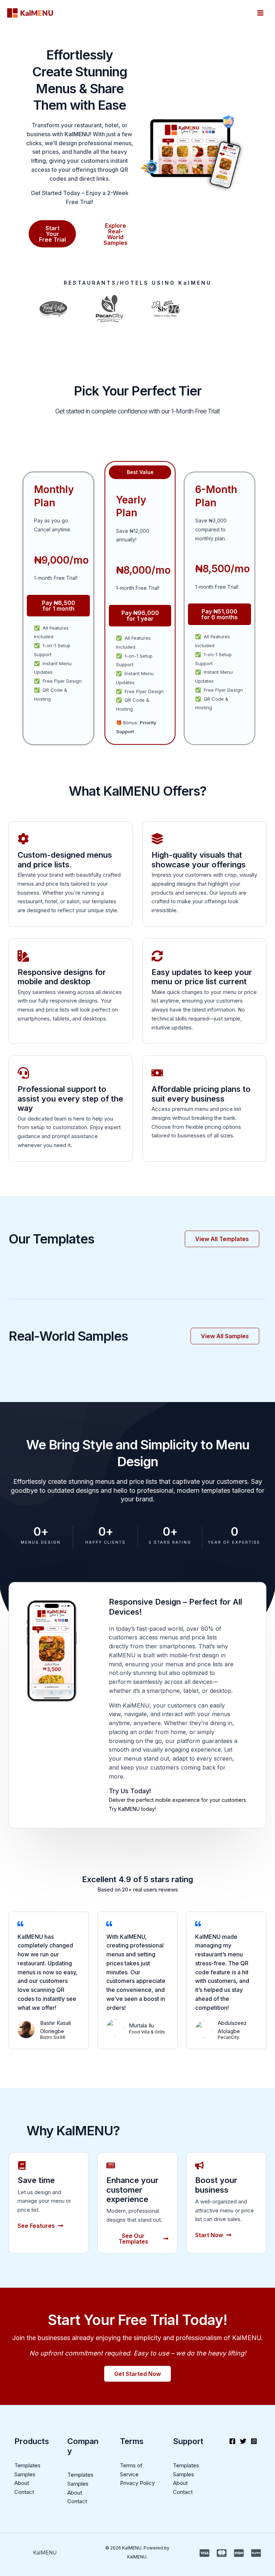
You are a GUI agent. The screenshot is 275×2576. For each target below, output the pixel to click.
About (22, 2483)
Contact (24, 2492)
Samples (25, 2474)
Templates (27, 2465)
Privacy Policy (137, 2483)
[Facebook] (232, 2441)
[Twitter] (243, 2441)
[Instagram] (254, 2441)
